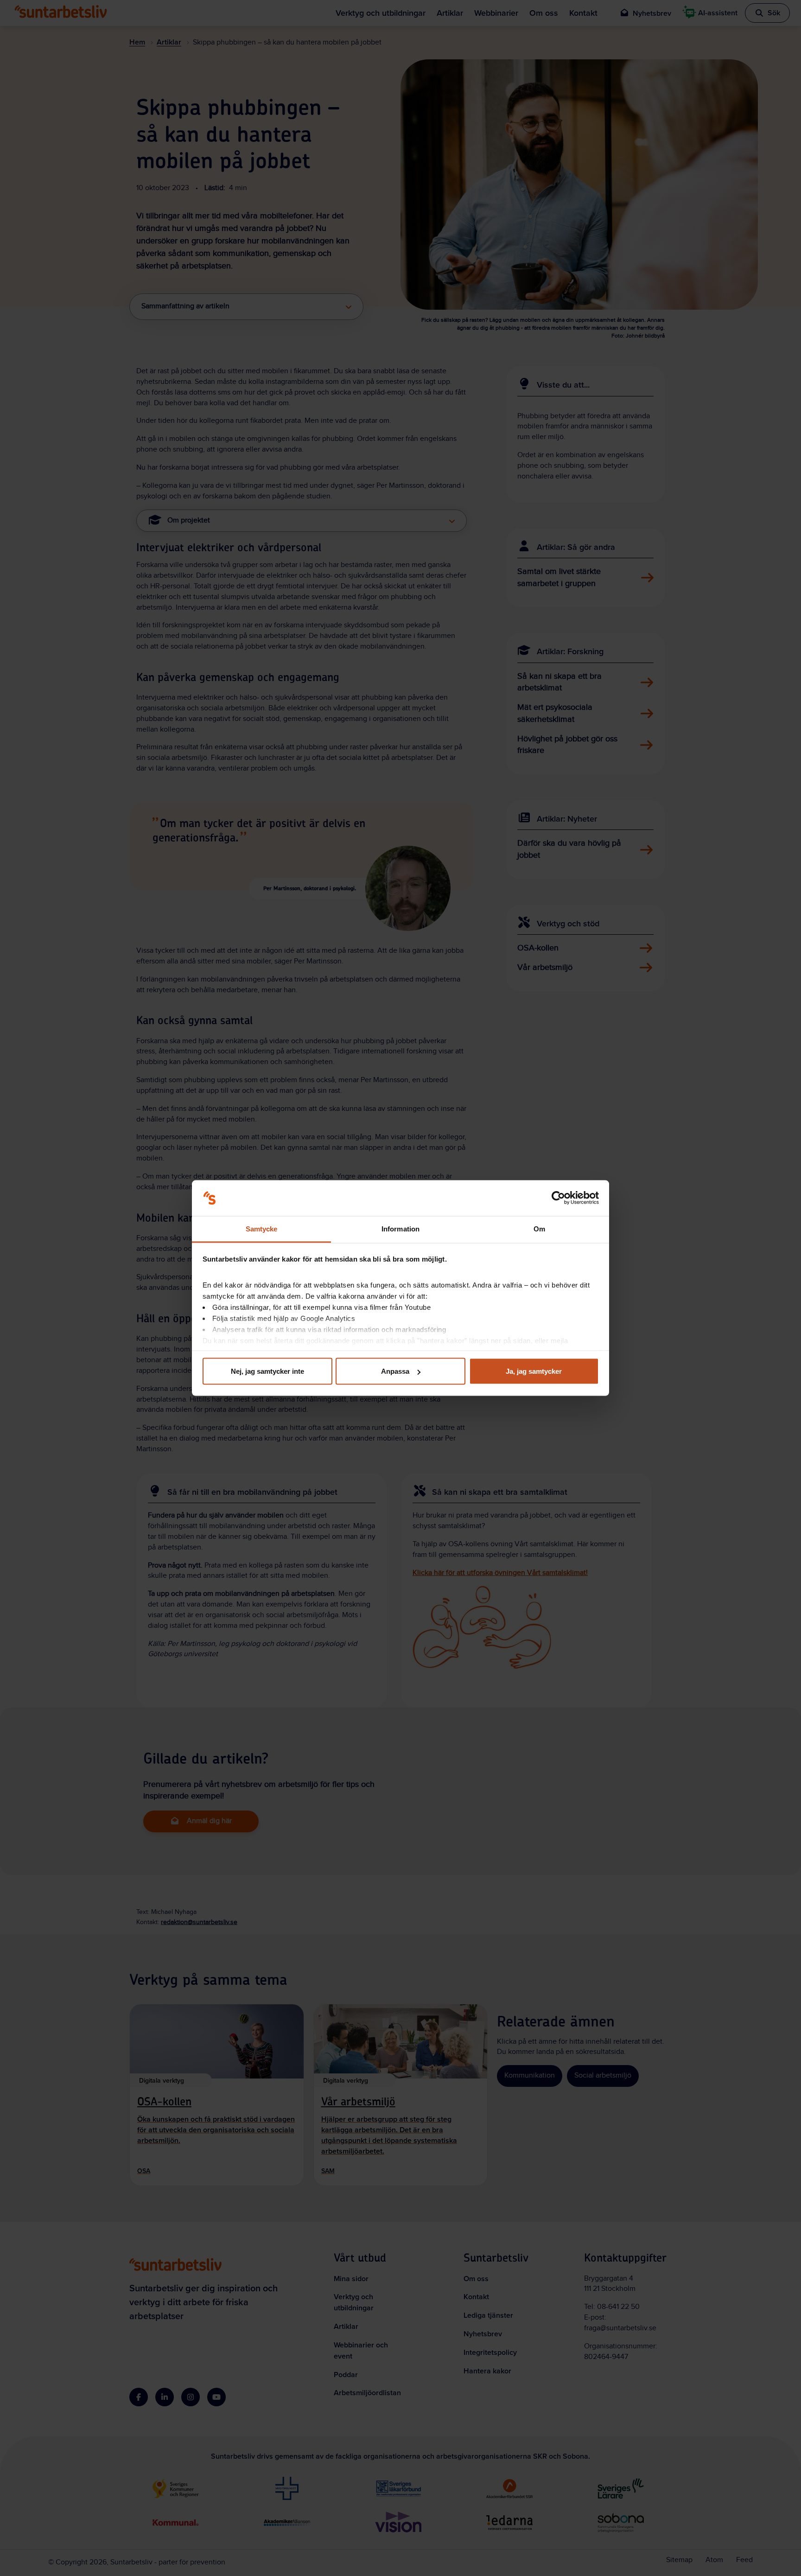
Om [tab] (539, 1228)
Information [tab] (400, 1228)
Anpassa (395, 1371)
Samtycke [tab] (262, 1228)
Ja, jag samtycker (534, 1371)
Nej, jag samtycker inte (267, 1371)
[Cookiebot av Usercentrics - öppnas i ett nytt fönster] (558, 1198)
